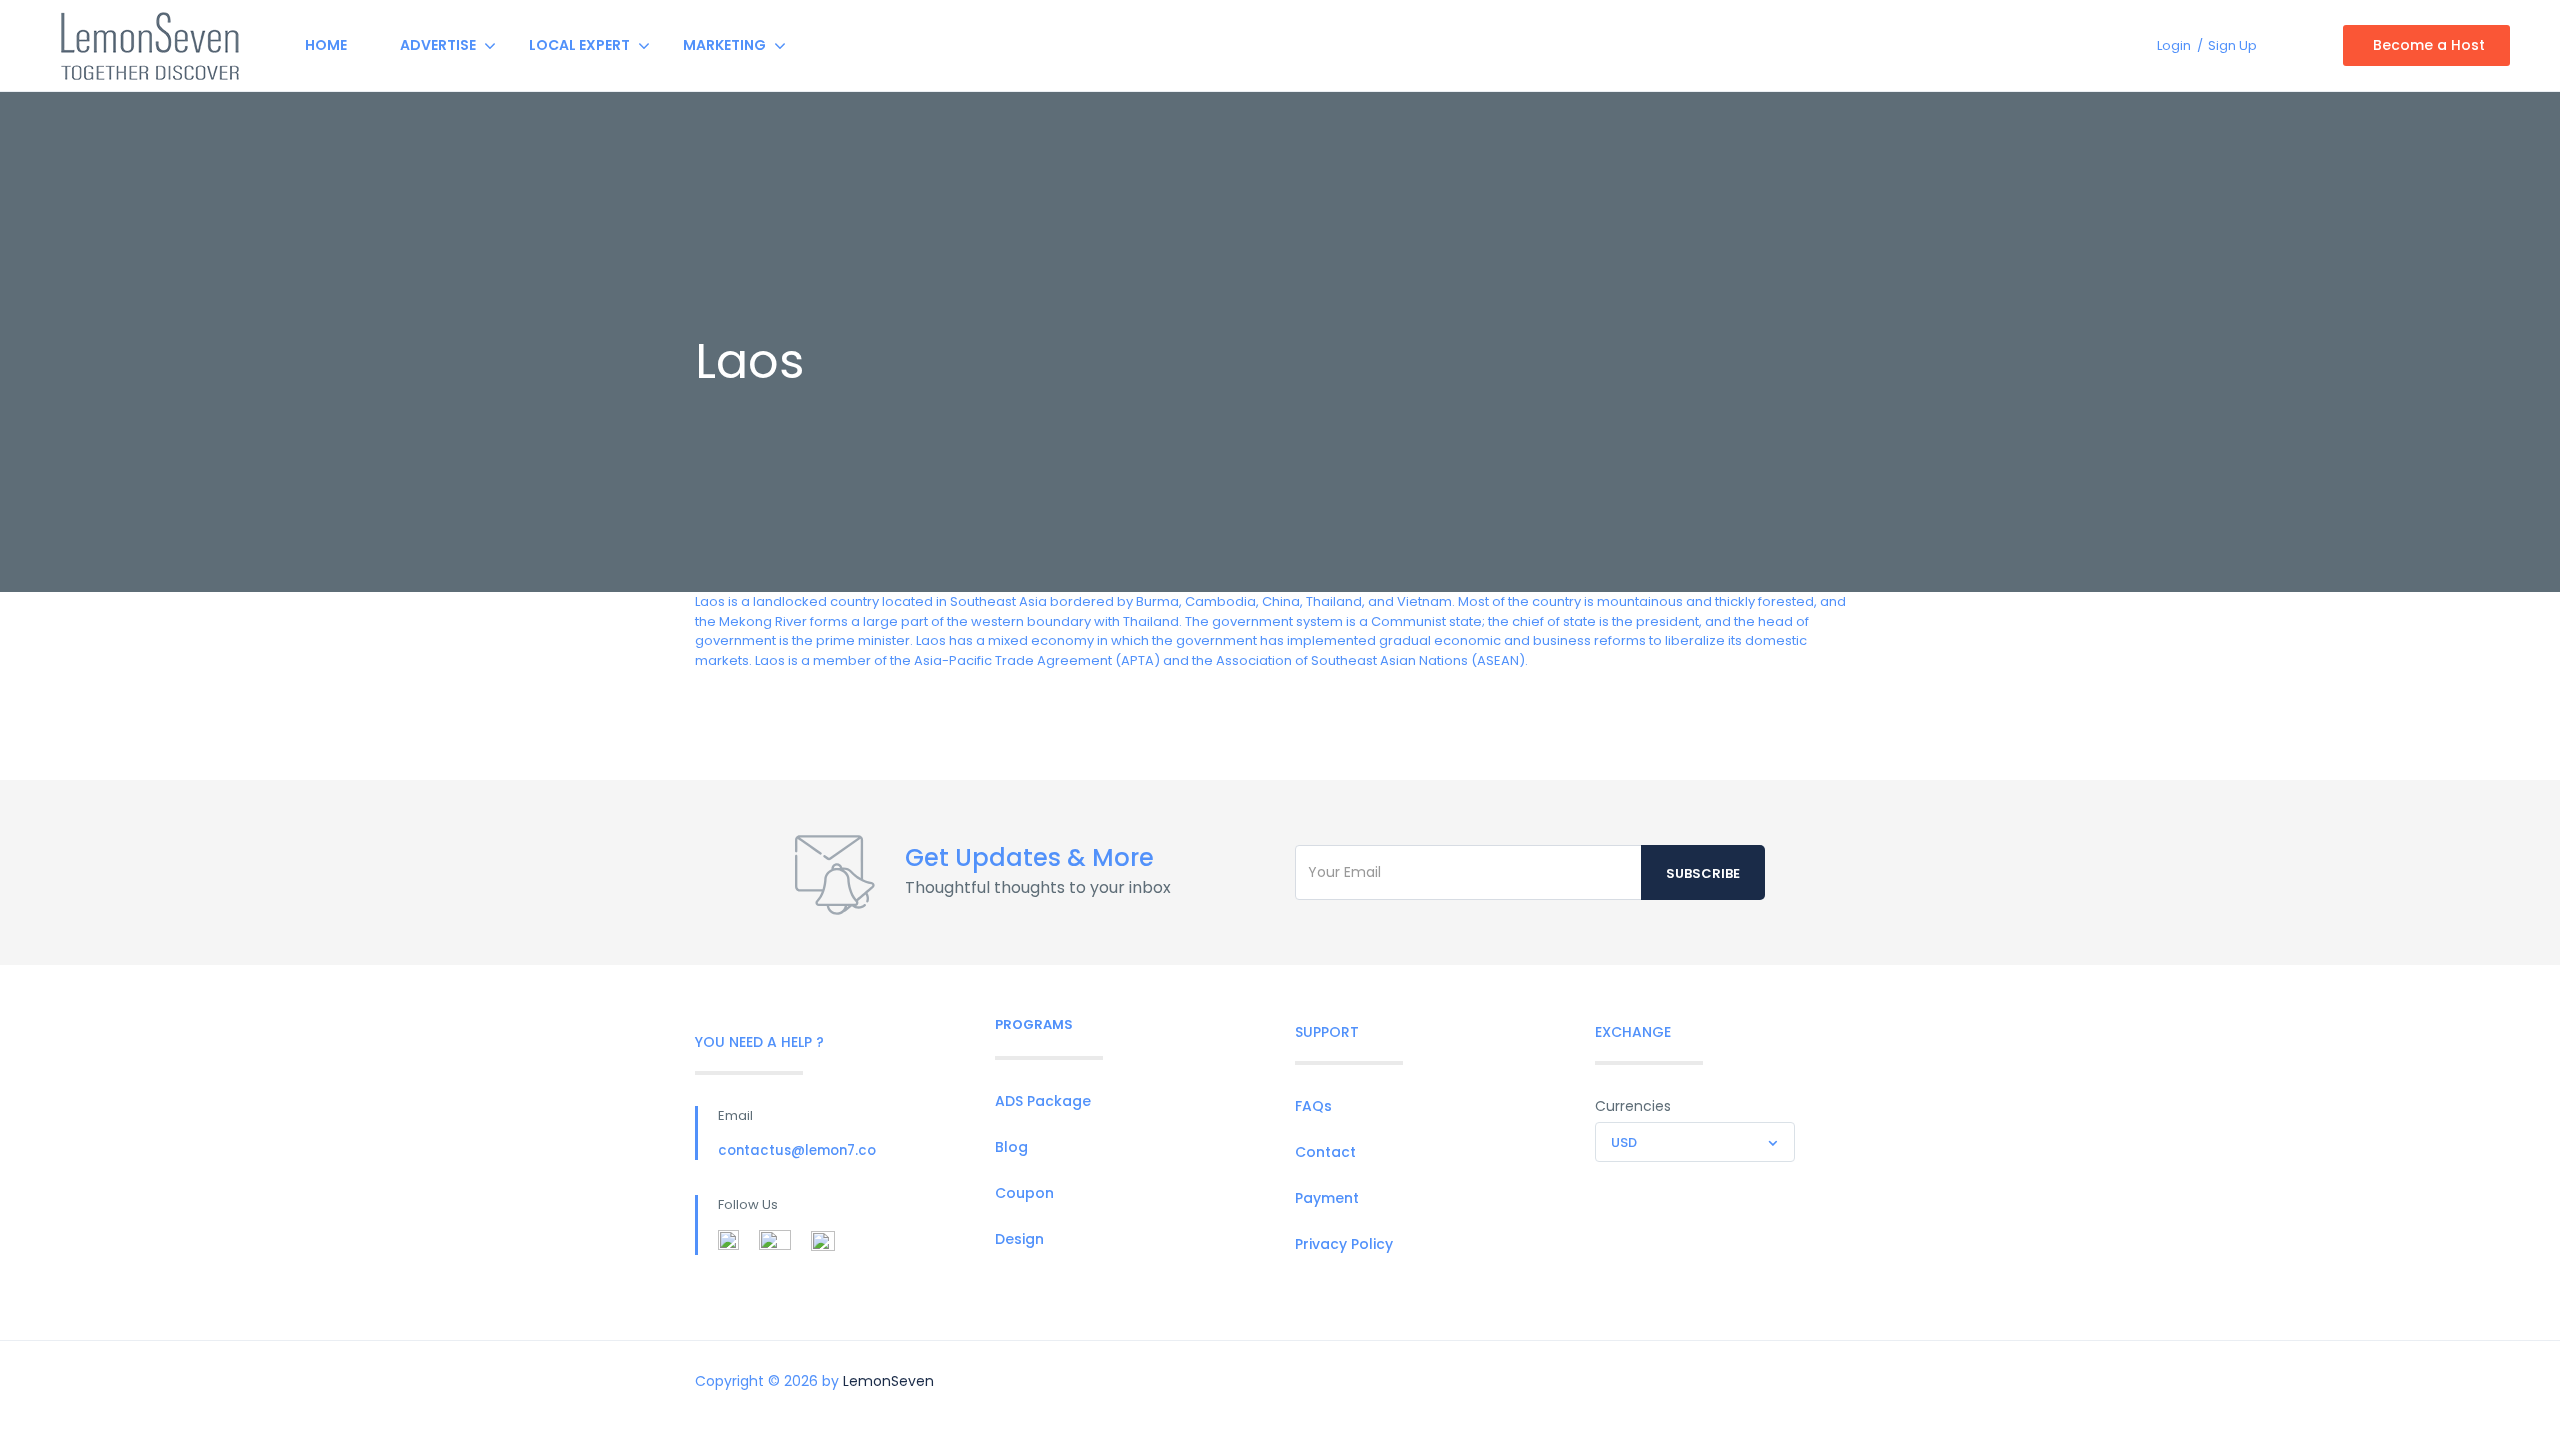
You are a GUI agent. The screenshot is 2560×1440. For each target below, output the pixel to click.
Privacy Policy (1344, 1244)
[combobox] (1695, 1142)
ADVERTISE (438, 45)
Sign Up (2232, 45)
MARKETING (724, 45)
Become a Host (2429, 45)
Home (326, 45)
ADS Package (1043, 1101)
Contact (1325, 1152)
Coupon (1024, 1193)
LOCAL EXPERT (579, 45)
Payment (1327, 1198)
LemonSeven (888, 1381)
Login (2174, 45)
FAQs (1313, 1106)
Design (1019, 1239)
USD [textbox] (1624, 1142)
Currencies (1633, 1106)
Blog (1011, 1147)
